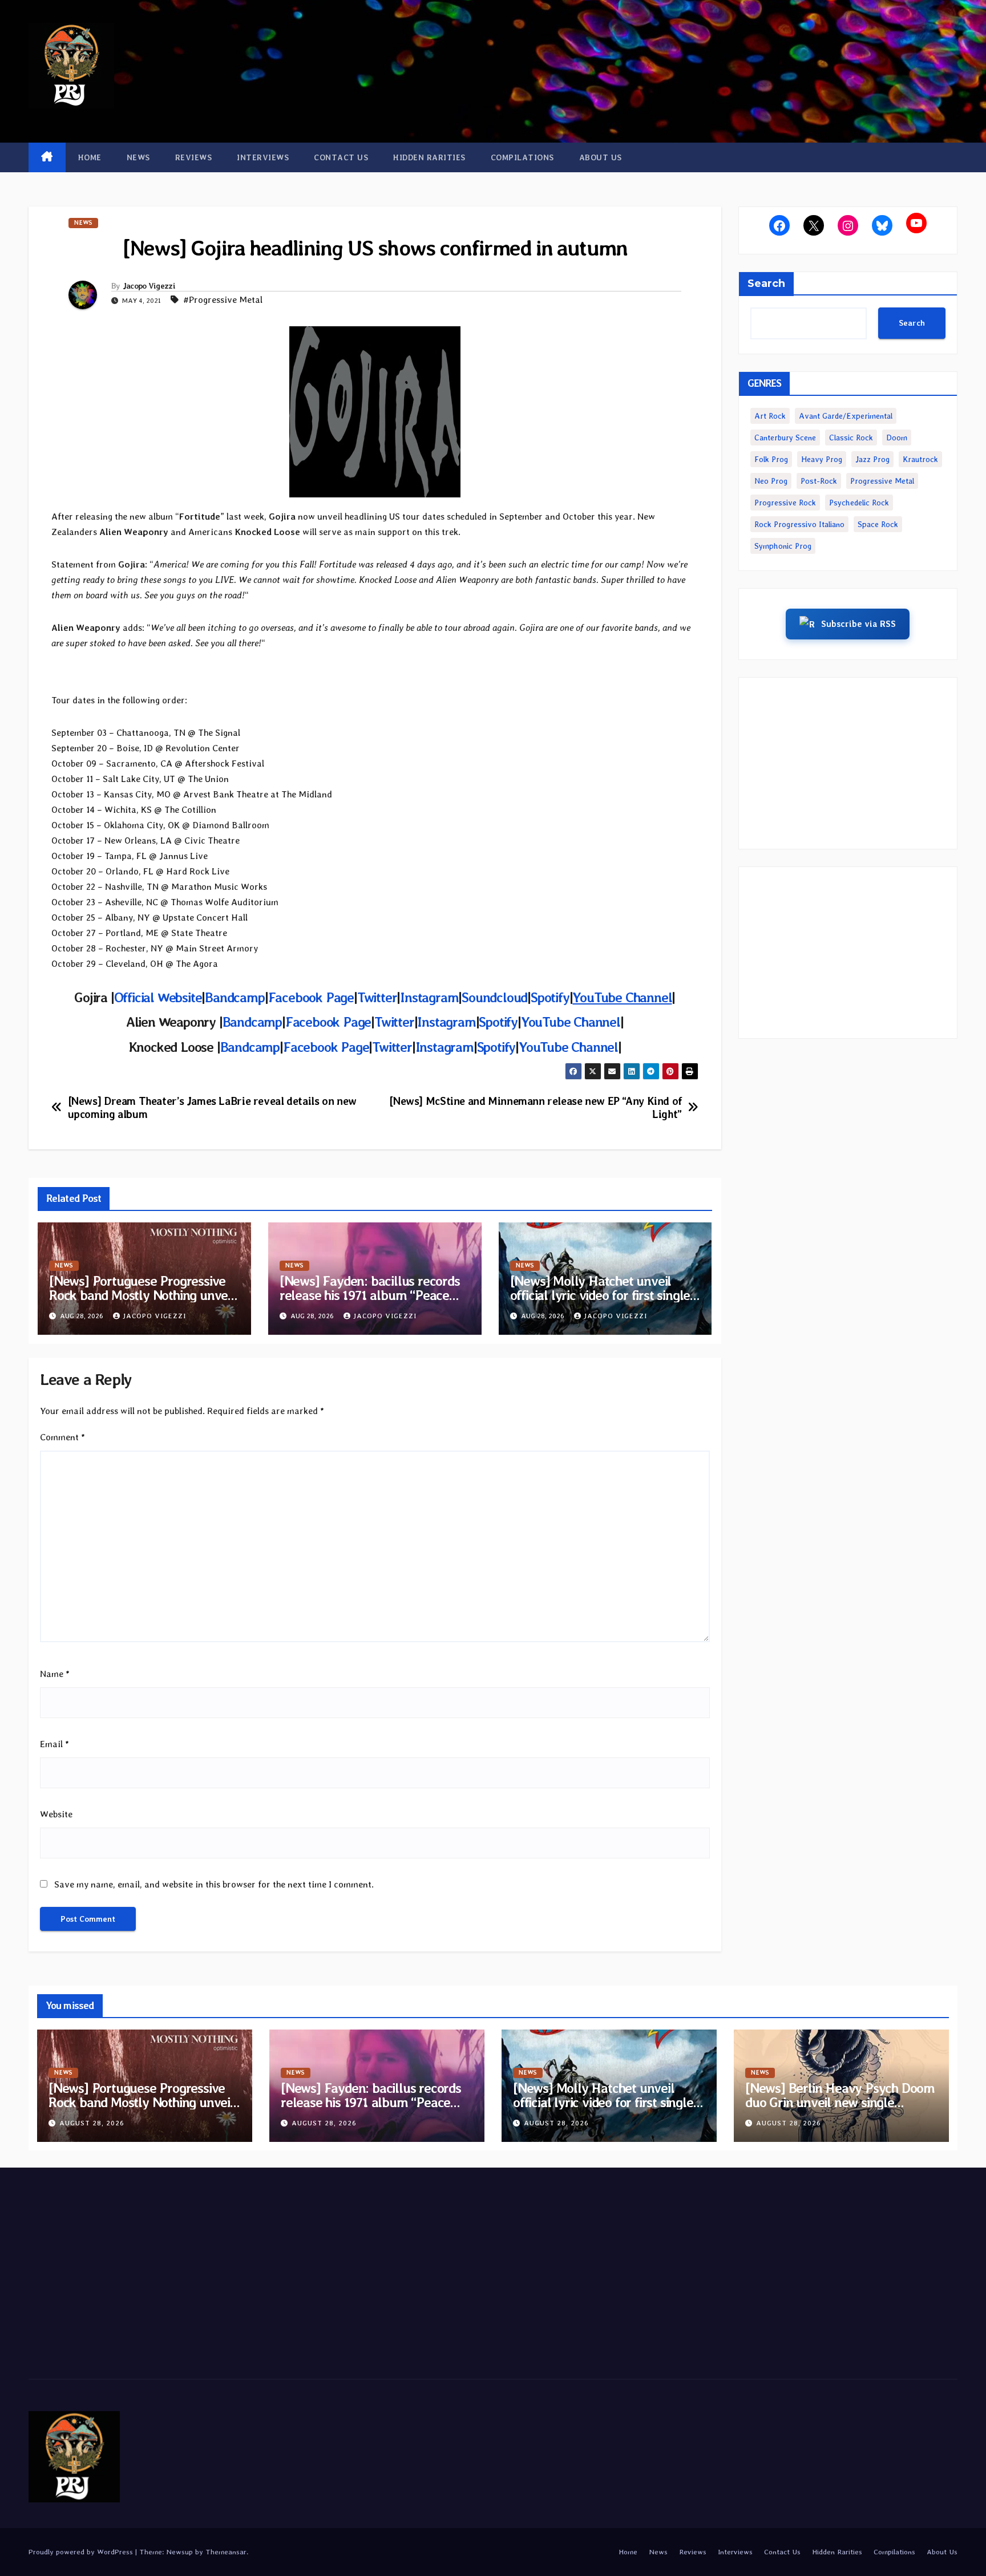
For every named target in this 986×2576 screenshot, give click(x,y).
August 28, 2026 (92, 2123)
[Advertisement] (848, 763)
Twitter (394, 1022)
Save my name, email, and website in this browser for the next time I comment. (214, 1884)
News (138, 157)
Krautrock (920, 459)
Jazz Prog (872, 459)
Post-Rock (819, 481)
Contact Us (341, 157)
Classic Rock (851, 438)
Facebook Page (328, 1022)
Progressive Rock (785, 503)
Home (90, 157)
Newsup (179, 2552)
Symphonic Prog (783, 546)
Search (766, 283)
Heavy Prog (822, 459)
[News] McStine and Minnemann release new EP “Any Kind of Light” (536, 1108)
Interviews (263, 157)
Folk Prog (771, 459)
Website (56, 1814)
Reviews (194, 157)
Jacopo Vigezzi (149, 286)
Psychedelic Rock (859, 503)
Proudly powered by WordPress (82, 2552)
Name (55, 1674)
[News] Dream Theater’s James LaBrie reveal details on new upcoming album (212, 1108)
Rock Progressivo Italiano (799, 524)
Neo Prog (771, 481)
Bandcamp (252, 1022)
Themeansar (226, 2552)
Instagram (446, 1022)
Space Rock (878, 524)
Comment (62, 1437)
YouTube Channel (571, 1022)
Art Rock (770, 416)
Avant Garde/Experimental (846, 416)
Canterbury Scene (785, 438)
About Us (601, 157)
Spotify (498, 1022)
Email (54, 1744)
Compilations (522, 157)
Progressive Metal (882, 481)
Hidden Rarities (429, 157)
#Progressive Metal (223, 300)
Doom (897, 438)
